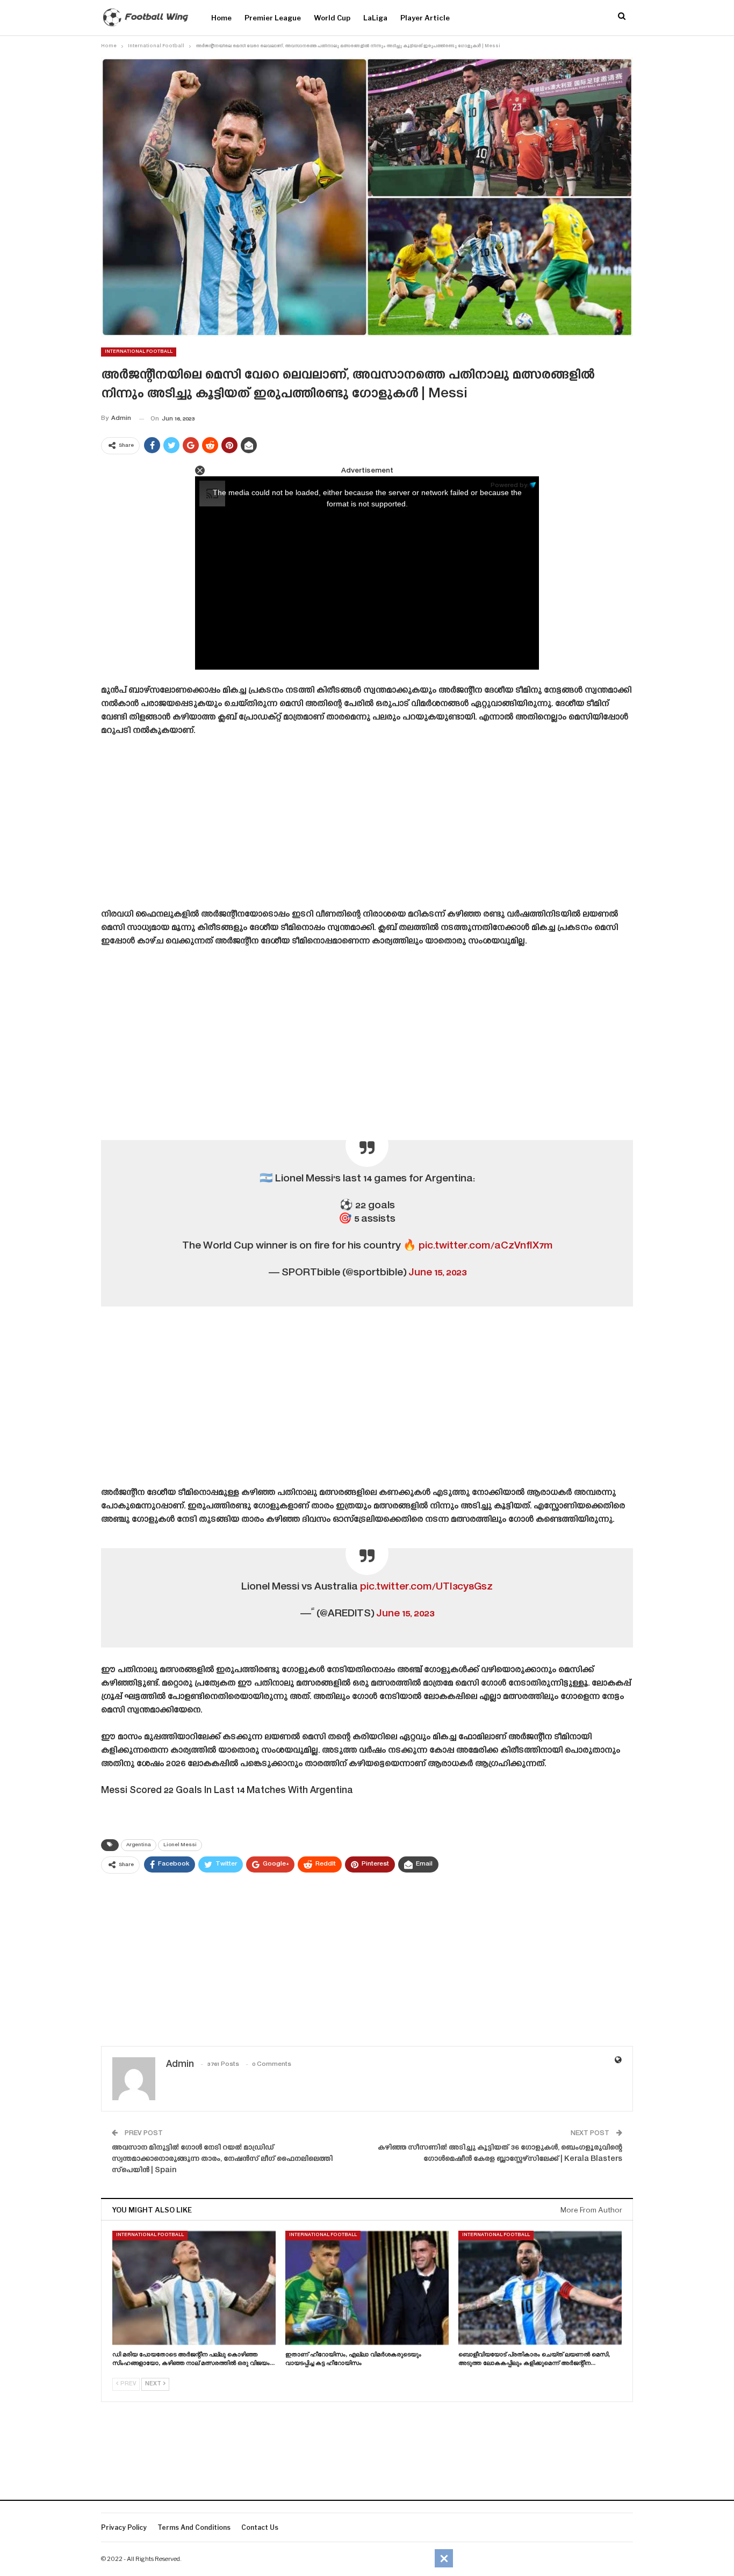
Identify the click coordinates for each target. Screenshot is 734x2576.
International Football (139, 352)
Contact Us (260, 2527)
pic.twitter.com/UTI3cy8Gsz (426, 1587)
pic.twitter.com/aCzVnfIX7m (485, 1246)
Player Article (425, 18)
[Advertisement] (367, 826)
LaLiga (375, 18)
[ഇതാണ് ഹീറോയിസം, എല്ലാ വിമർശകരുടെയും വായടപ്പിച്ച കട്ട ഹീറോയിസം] (367, 2288)
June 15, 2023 (437, 1273)
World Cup (332, 18)
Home (221, 18)
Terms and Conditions (194, 2527)
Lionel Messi (180, 1845)
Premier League (273, 18)
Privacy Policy (124, 2527)
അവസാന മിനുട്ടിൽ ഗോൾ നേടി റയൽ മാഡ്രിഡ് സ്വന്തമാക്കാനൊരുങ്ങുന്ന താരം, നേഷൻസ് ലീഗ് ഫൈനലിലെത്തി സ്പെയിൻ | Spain (222, 2159)
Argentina (139, 1845)
